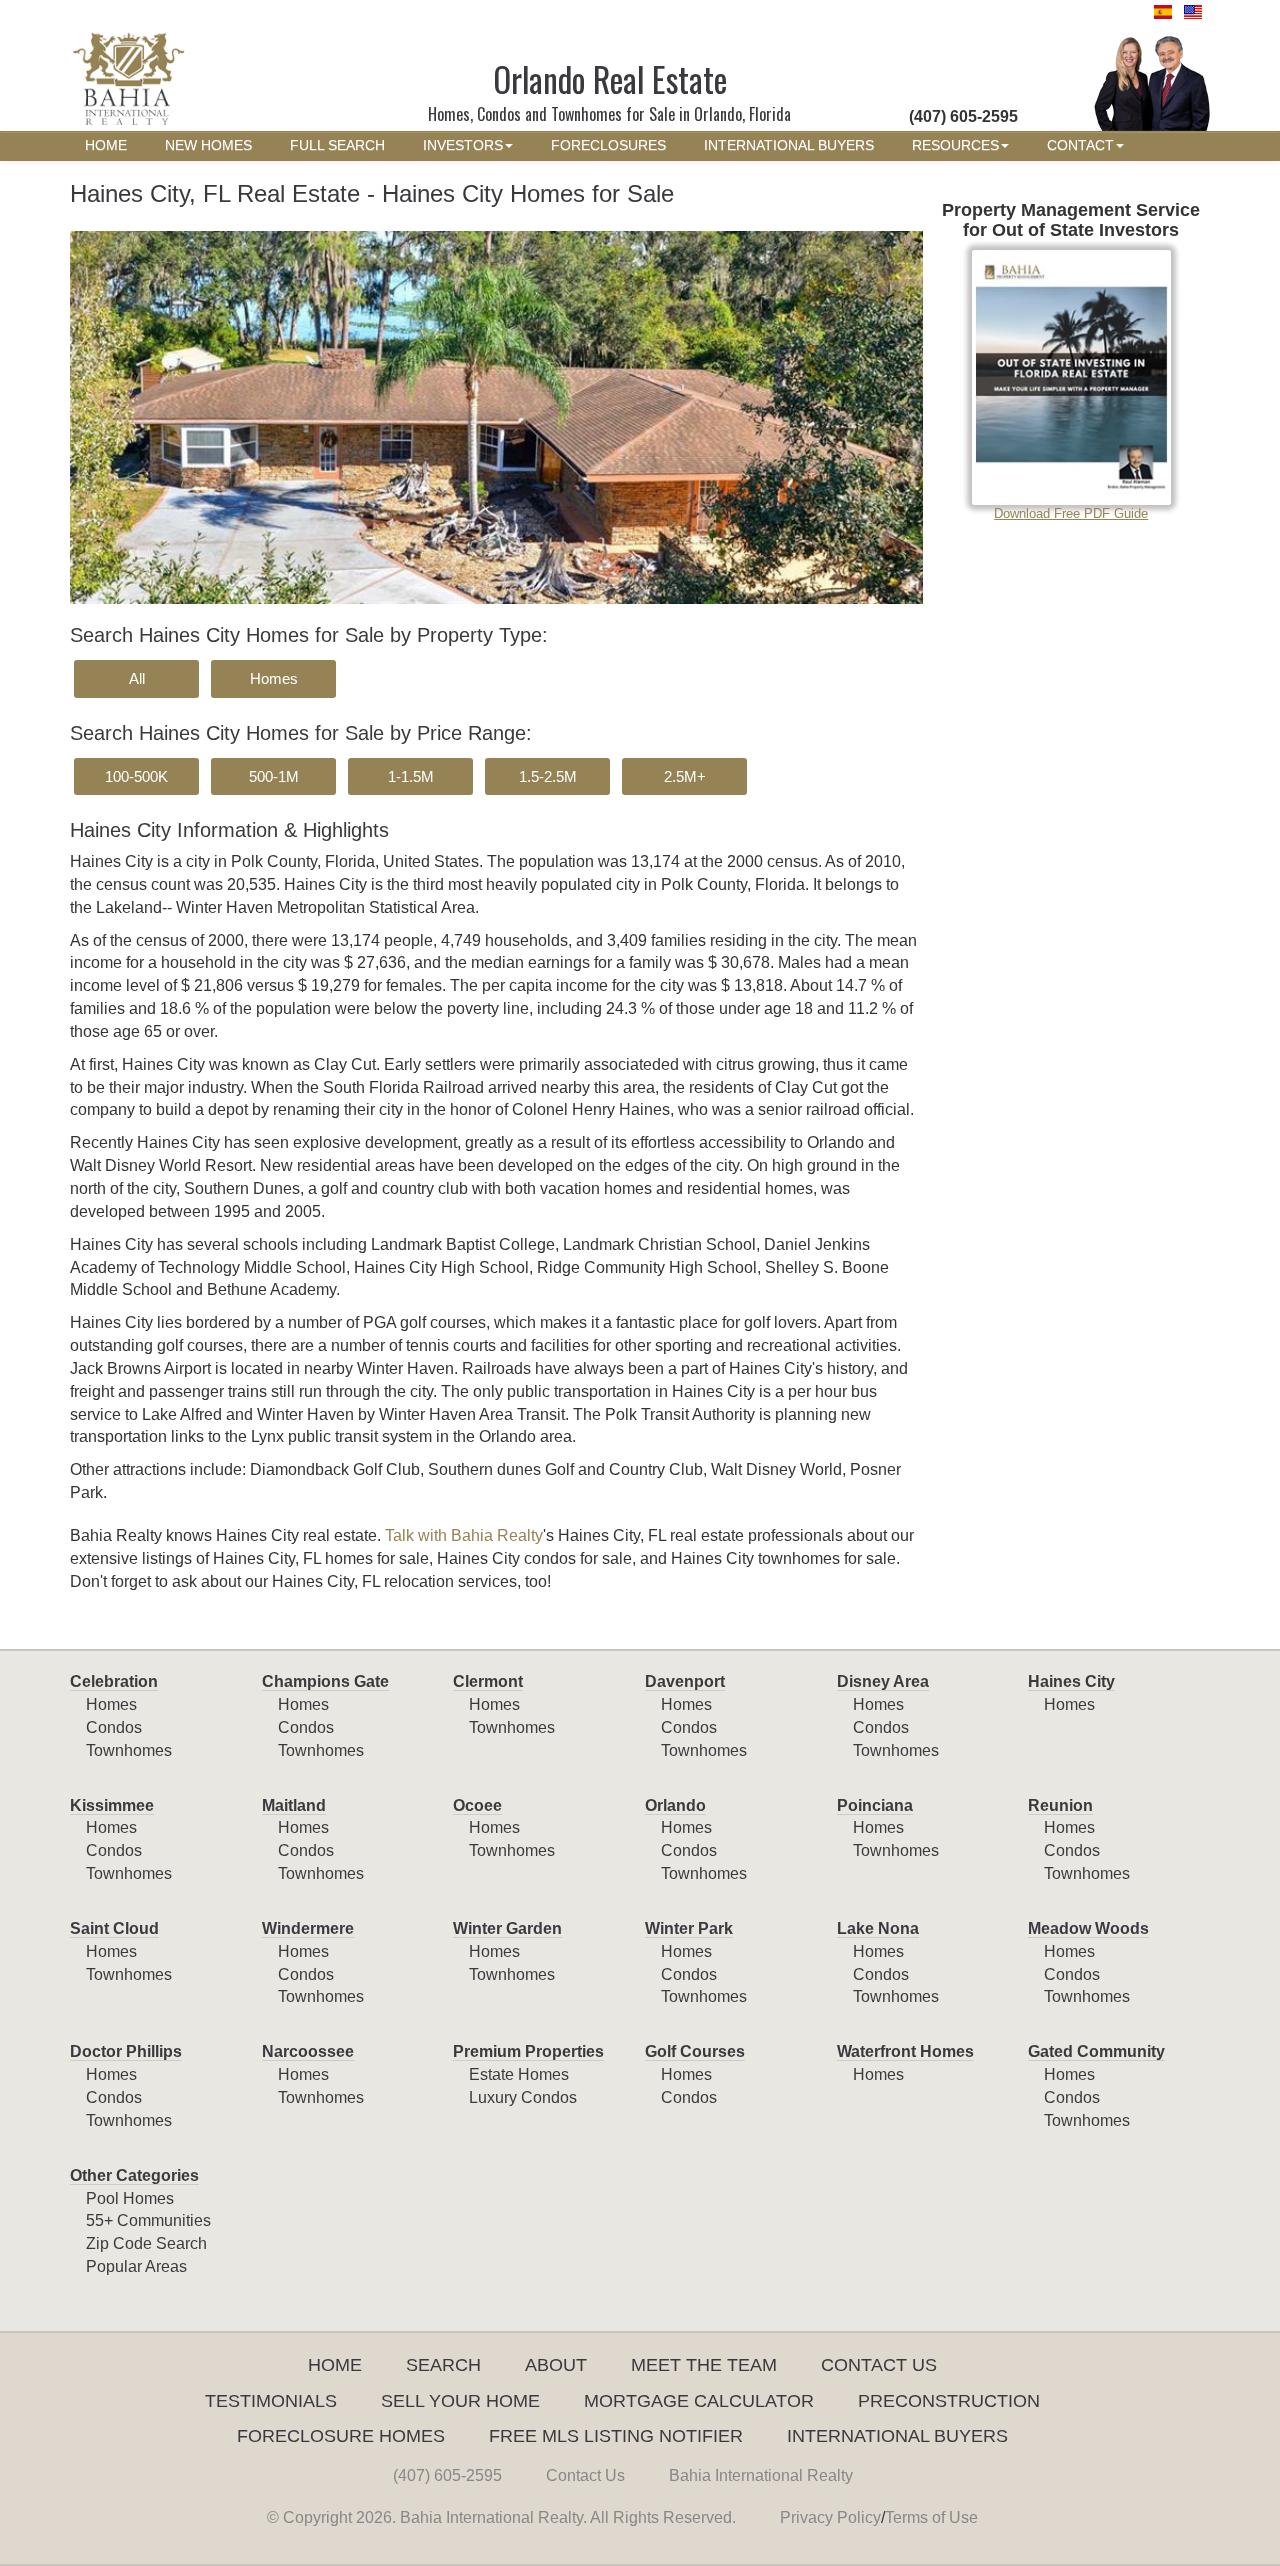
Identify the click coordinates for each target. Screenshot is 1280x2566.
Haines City (1071, 1681)
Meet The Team (704, 2365)
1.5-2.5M (548, 776)
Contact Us (879, 2365)
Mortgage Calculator (699, 2401)
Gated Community (1096, 2051)
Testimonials (271, 2401)
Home (335, 2365)
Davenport (685, 1681)
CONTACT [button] (1080, 145)
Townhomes (129, 1750)
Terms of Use (931, 2517)
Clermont (488, 1681)
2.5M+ (685, 776)
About (556, 2365)
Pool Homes (130, 2198)
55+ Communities (148, 2220)
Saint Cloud (114, 1928)
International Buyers (897, 2436)
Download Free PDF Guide (1071, 513)
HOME (106, 145)
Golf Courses (695, 2051)
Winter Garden (507, 1928)
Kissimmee (112, 1805)
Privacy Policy (830, 2517)
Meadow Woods (1088, 1928)
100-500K (136, 776)
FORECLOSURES (608, 145)
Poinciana (875, 1805)
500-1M (274, 776)
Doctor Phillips (126, 2051)
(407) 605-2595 (447, 2475)
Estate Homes (519, 2074)
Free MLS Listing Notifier (616, 2436)
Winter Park (689, 1928)
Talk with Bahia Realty (464, 1535)
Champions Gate (325, 1681)
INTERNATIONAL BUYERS (789, 145)
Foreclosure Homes (341, 2436)
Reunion (1060, 1805)
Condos (114, 1727)
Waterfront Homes (905, 2051)
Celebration (114, 1681)
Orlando (675, 1805)
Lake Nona (878, 1928)
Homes (274, 678)
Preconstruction (949, 2401)
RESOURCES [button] (955, 145)
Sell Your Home (460, 2401)
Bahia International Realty (761, 2475)
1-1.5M (411, 776)
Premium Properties (528, 2051)
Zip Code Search (146, 2243)
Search (443, 2365)
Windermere (308, 1928)
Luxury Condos (523, 2097)
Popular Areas (136, 2266)
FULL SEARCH (337, 145)
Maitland (294, 1805)
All (137, 678)
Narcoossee (308, 2051)
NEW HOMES (208, 145)
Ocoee (477, 1805)
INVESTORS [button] (463, 145)
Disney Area (883, 1681)
